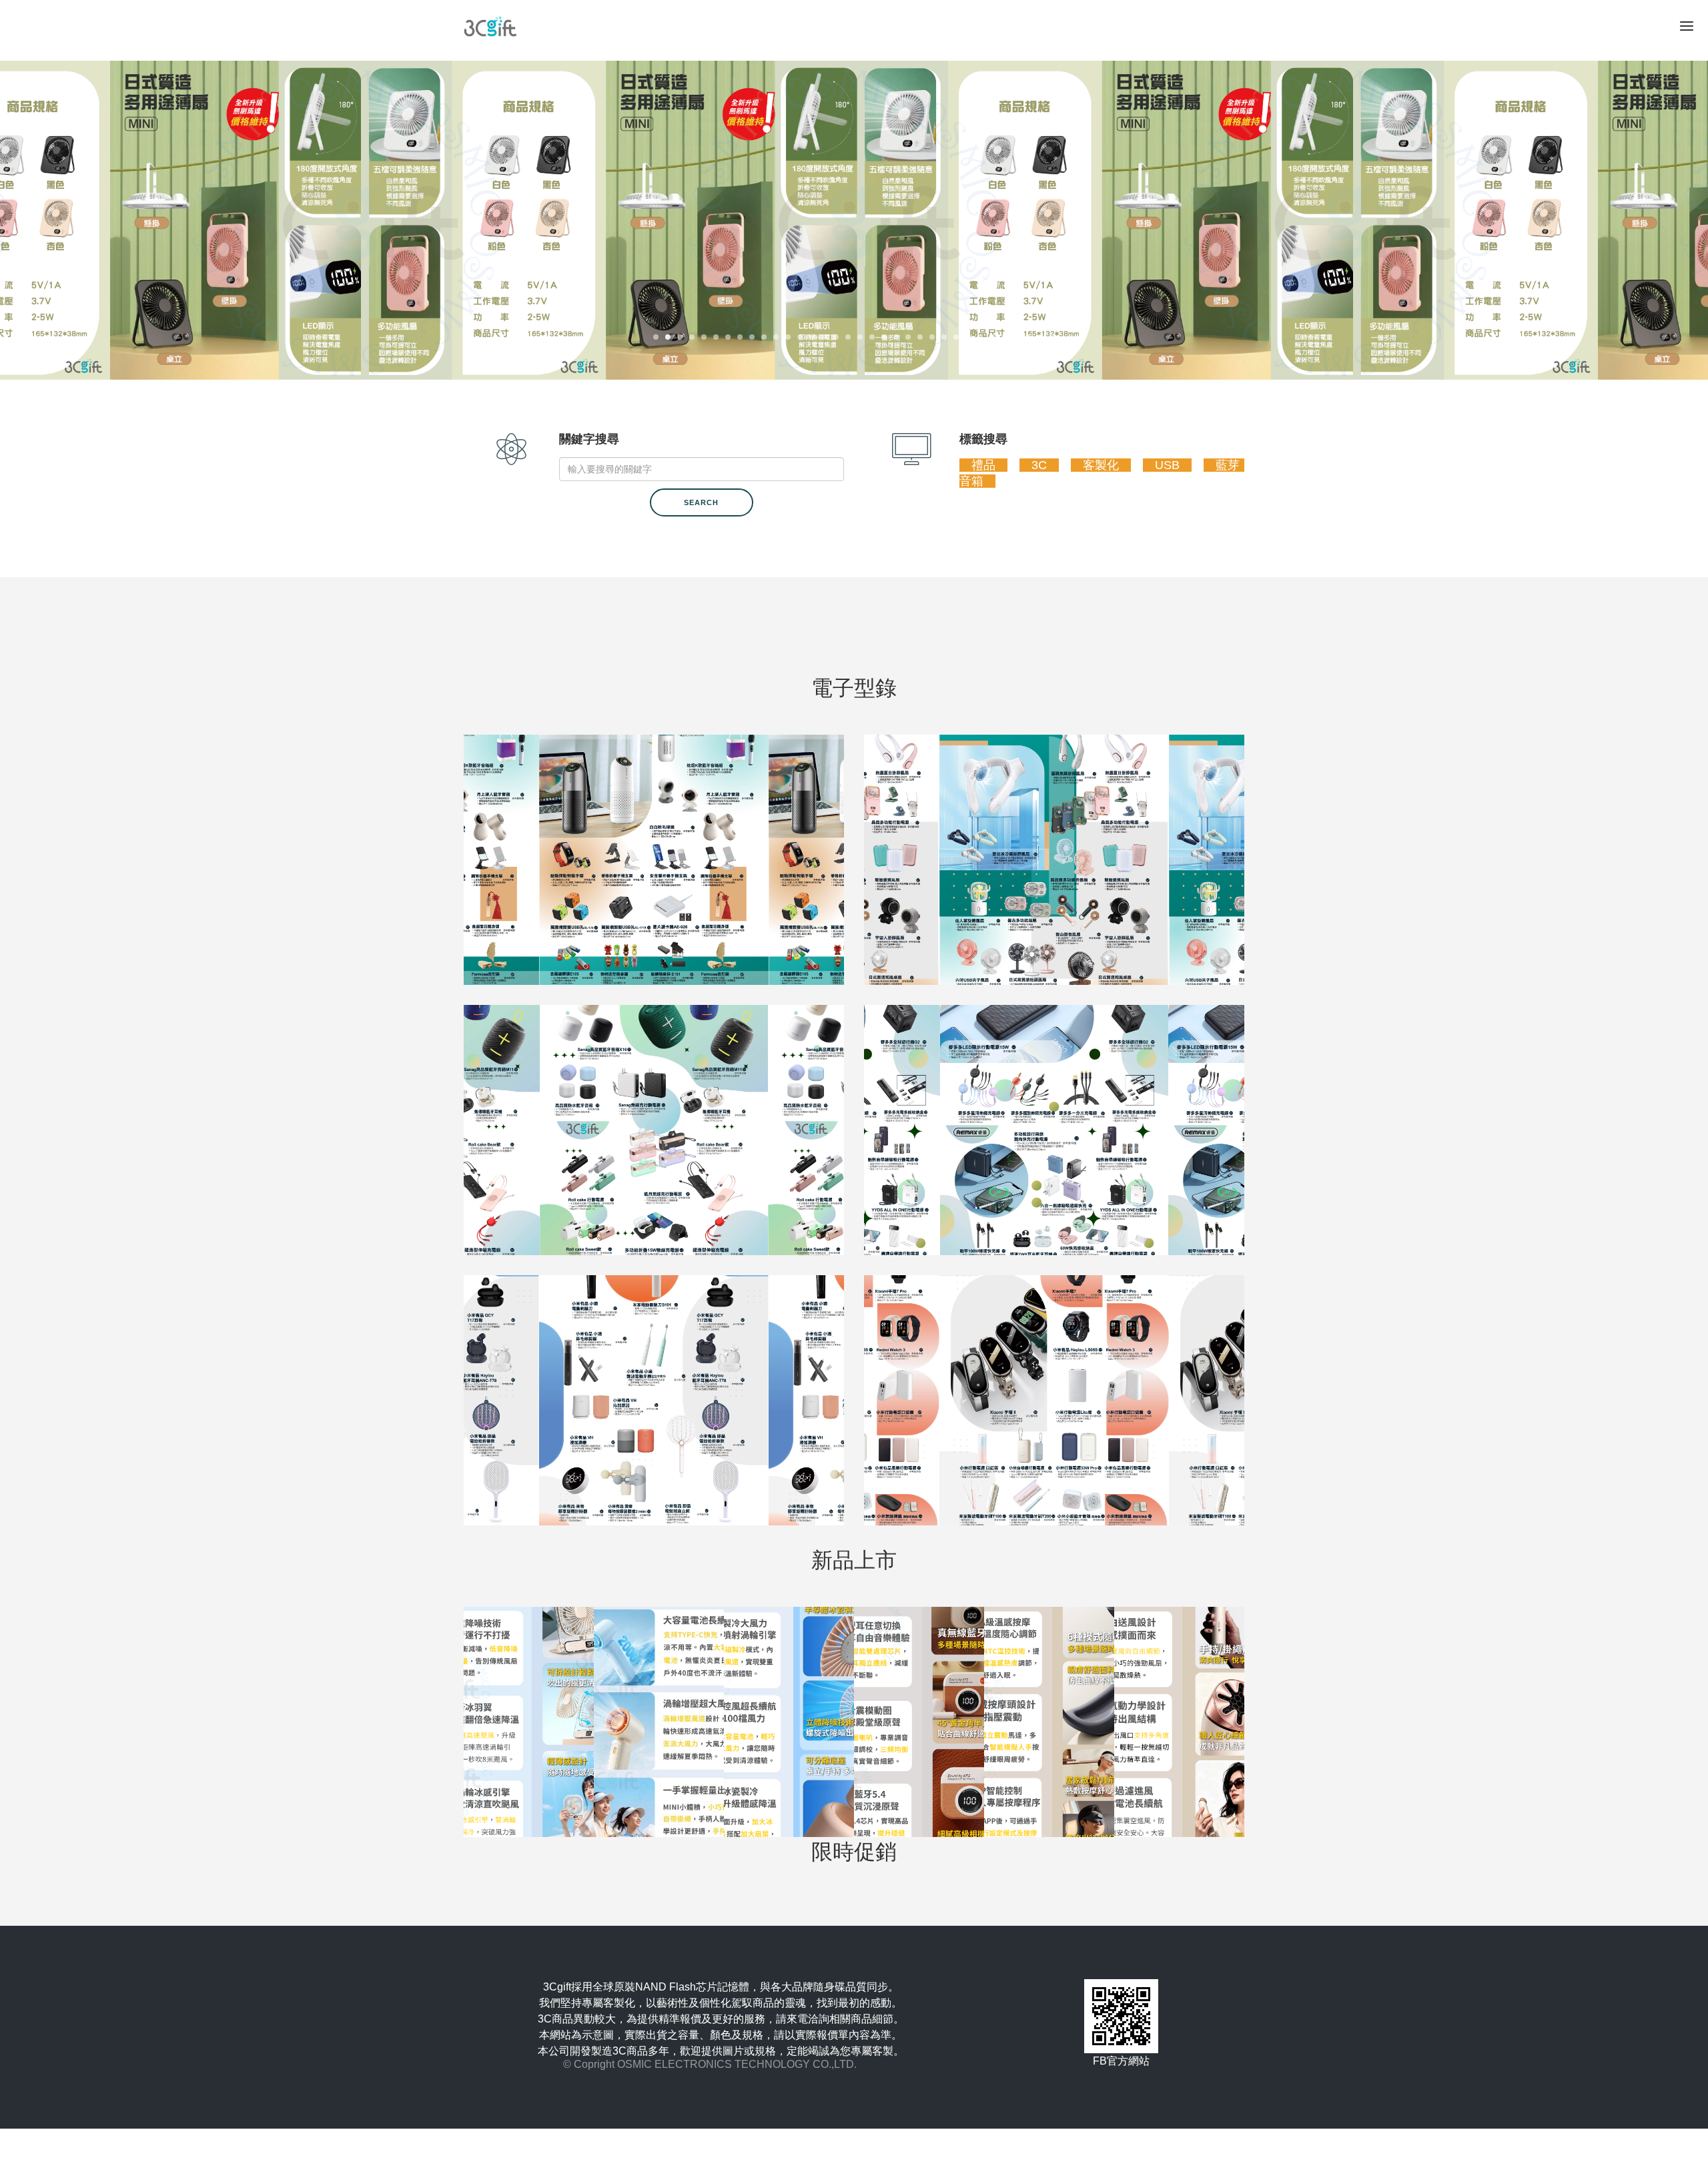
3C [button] (1039, 465)
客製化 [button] (1101, 465)
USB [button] (1167, 465)
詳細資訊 (914, 1908)
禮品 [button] (983, 465)
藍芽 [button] (1228, 465)
